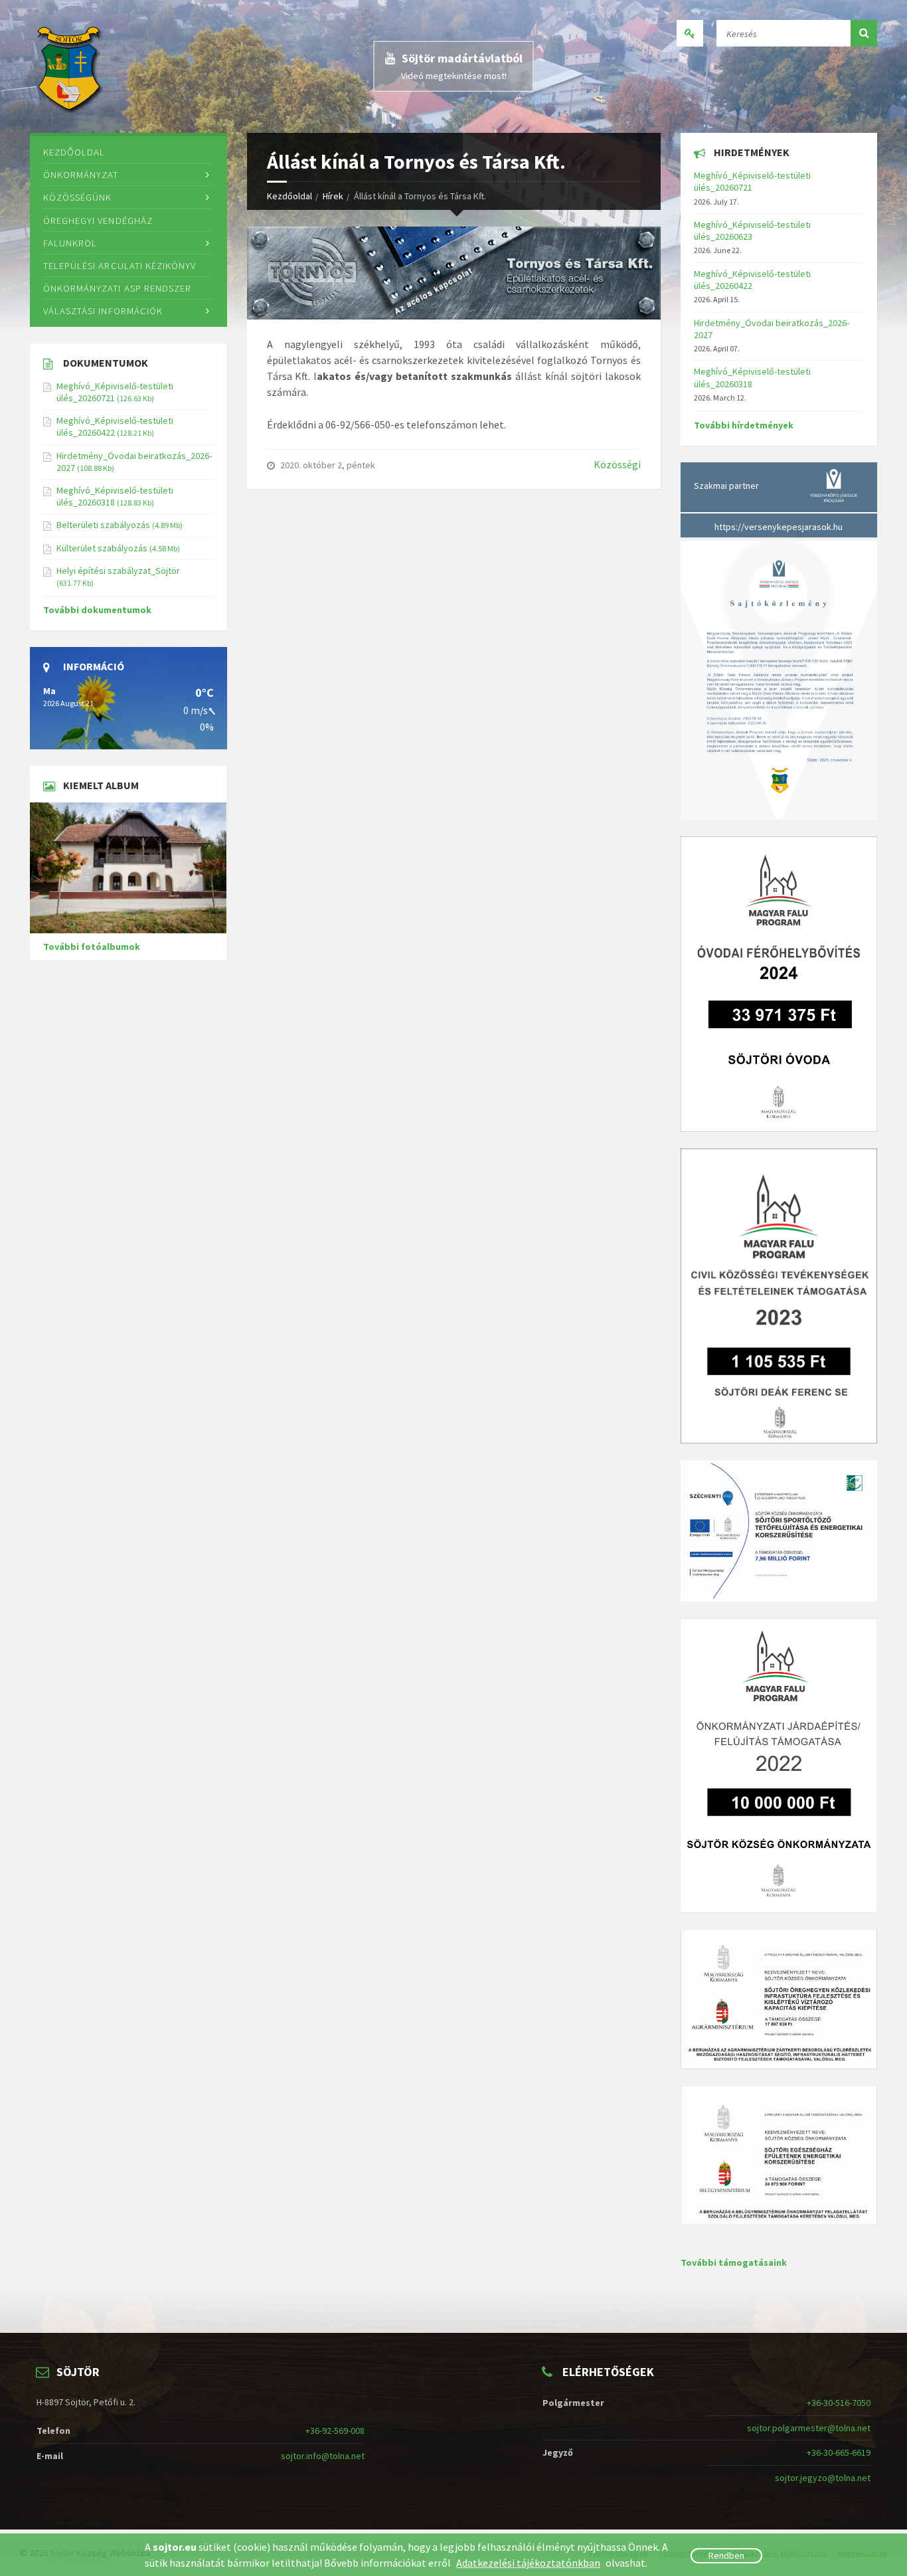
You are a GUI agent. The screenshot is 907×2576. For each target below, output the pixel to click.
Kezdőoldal (289, 196)
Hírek (333, 196)
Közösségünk (77, 197)
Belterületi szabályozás (103, 525)
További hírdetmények (744, 425)
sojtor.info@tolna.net (323, 2456)
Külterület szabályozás (102, 548)
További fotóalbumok (92, 947)
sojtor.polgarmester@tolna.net (809, 2428)
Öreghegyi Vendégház (98, 220)
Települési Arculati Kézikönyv (120, 265)
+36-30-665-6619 (839, 2452)
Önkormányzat (81, 174)
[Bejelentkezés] (690, 33)
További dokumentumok (97, 610)
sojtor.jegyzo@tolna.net (823, 2478)
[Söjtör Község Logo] (71, 66)
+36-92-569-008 (335, 2431)
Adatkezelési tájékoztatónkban (528, 2563)
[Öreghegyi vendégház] (128, 868)
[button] (864, 33)
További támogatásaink (734, 2262)
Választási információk (103, 311)
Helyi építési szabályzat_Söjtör (118, 571)
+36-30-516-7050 (839, 2403)
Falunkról (70, 243)
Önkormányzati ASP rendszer (117, 288)
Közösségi (617, 464)
